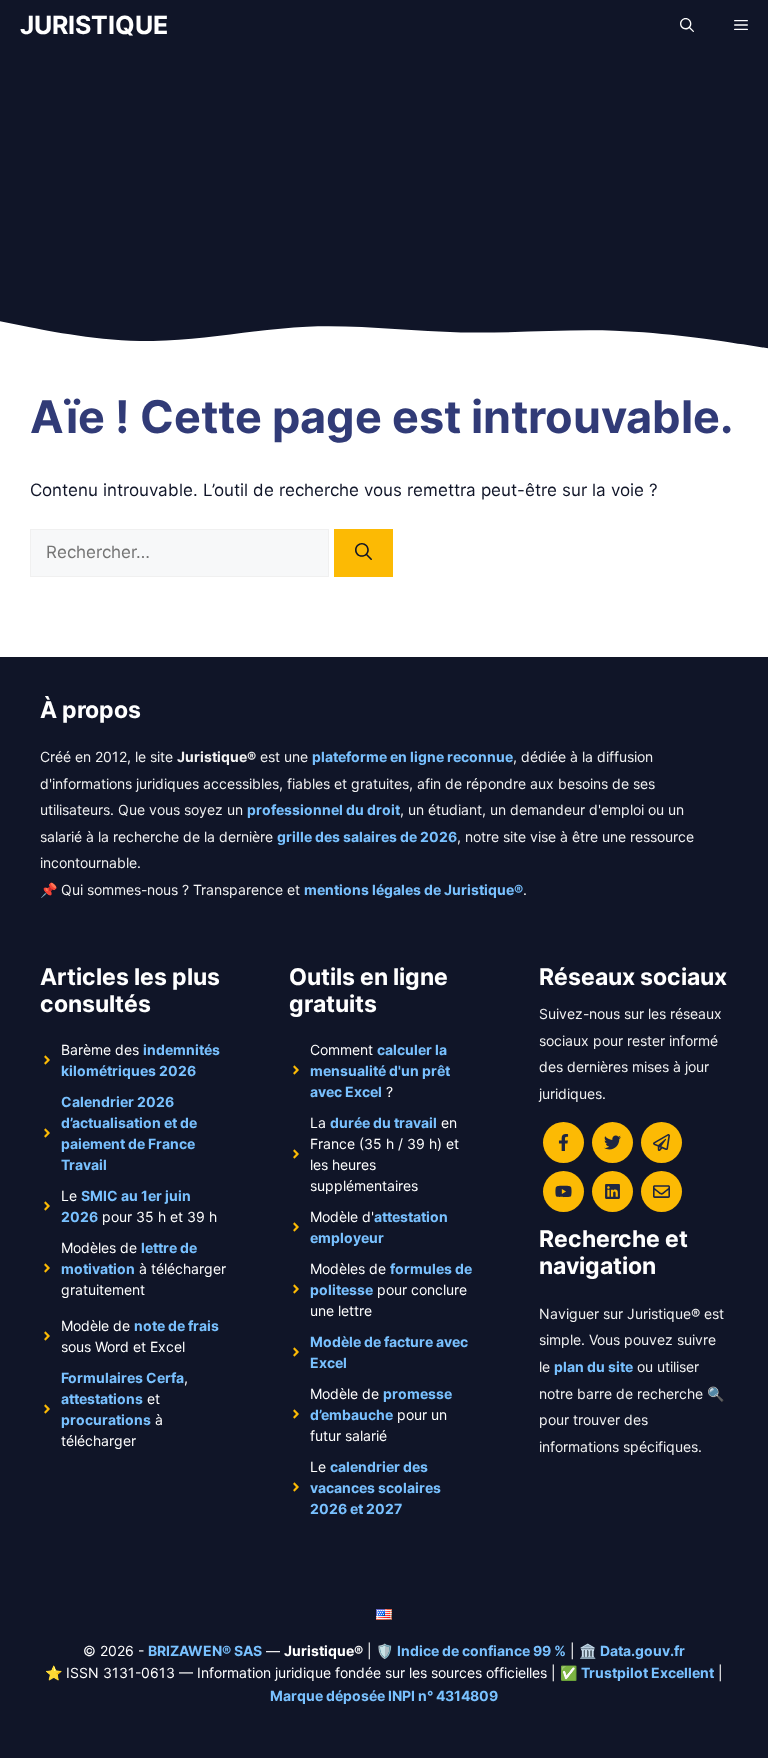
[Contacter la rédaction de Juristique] (661, 1191)
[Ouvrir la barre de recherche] (687, 25)
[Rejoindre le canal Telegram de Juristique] (661, 1142)
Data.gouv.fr (642, 1650)
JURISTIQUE (94, 25)
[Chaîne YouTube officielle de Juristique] (563, 1191)
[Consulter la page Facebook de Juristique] (563, 1142)
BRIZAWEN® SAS (205, 1650)
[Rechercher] (363, 553)
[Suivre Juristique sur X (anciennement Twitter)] (612, 1142)
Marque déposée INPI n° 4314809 (384, 1695)
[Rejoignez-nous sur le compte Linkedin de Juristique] (612, 1191)
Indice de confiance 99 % (481, 1650)
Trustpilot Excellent (647, 1672)
